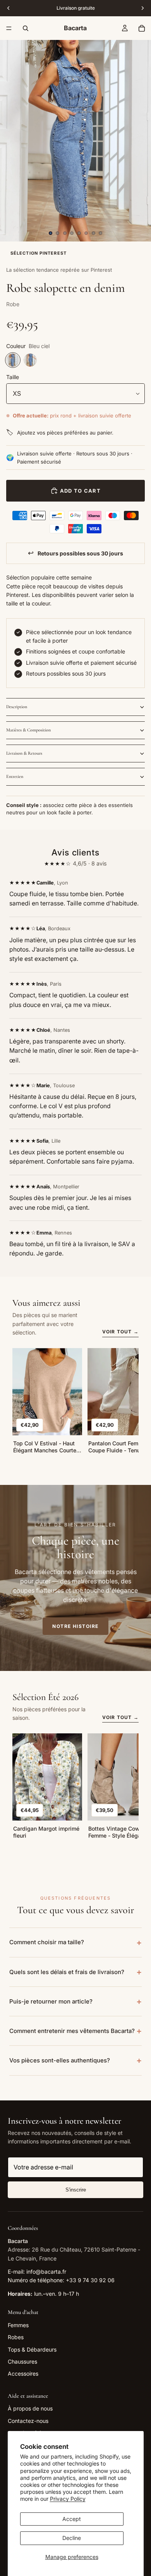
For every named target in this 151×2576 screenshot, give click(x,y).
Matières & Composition (28, 730)
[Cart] (142, 28)
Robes (16, 2337)
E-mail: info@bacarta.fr (37, 2272)
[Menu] (9, 28)
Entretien (15, 776)
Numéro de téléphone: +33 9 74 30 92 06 (61, 2280)
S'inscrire (76, 2190)
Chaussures (22, 2361)
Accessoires (23, 2373)
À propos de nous (30, 2408)
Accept (72, 2519)
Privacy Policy (68, 2499)
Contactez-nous (28, 2421)
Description (17, 707)
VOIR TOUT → (120, 1332)
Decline (72, 2538)
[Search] (26, 28)
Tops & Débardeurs (32, 2349)
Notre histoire (75, 1626)
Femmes (18, 2325)
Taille (13, 377)
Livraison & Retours (24, 753)
